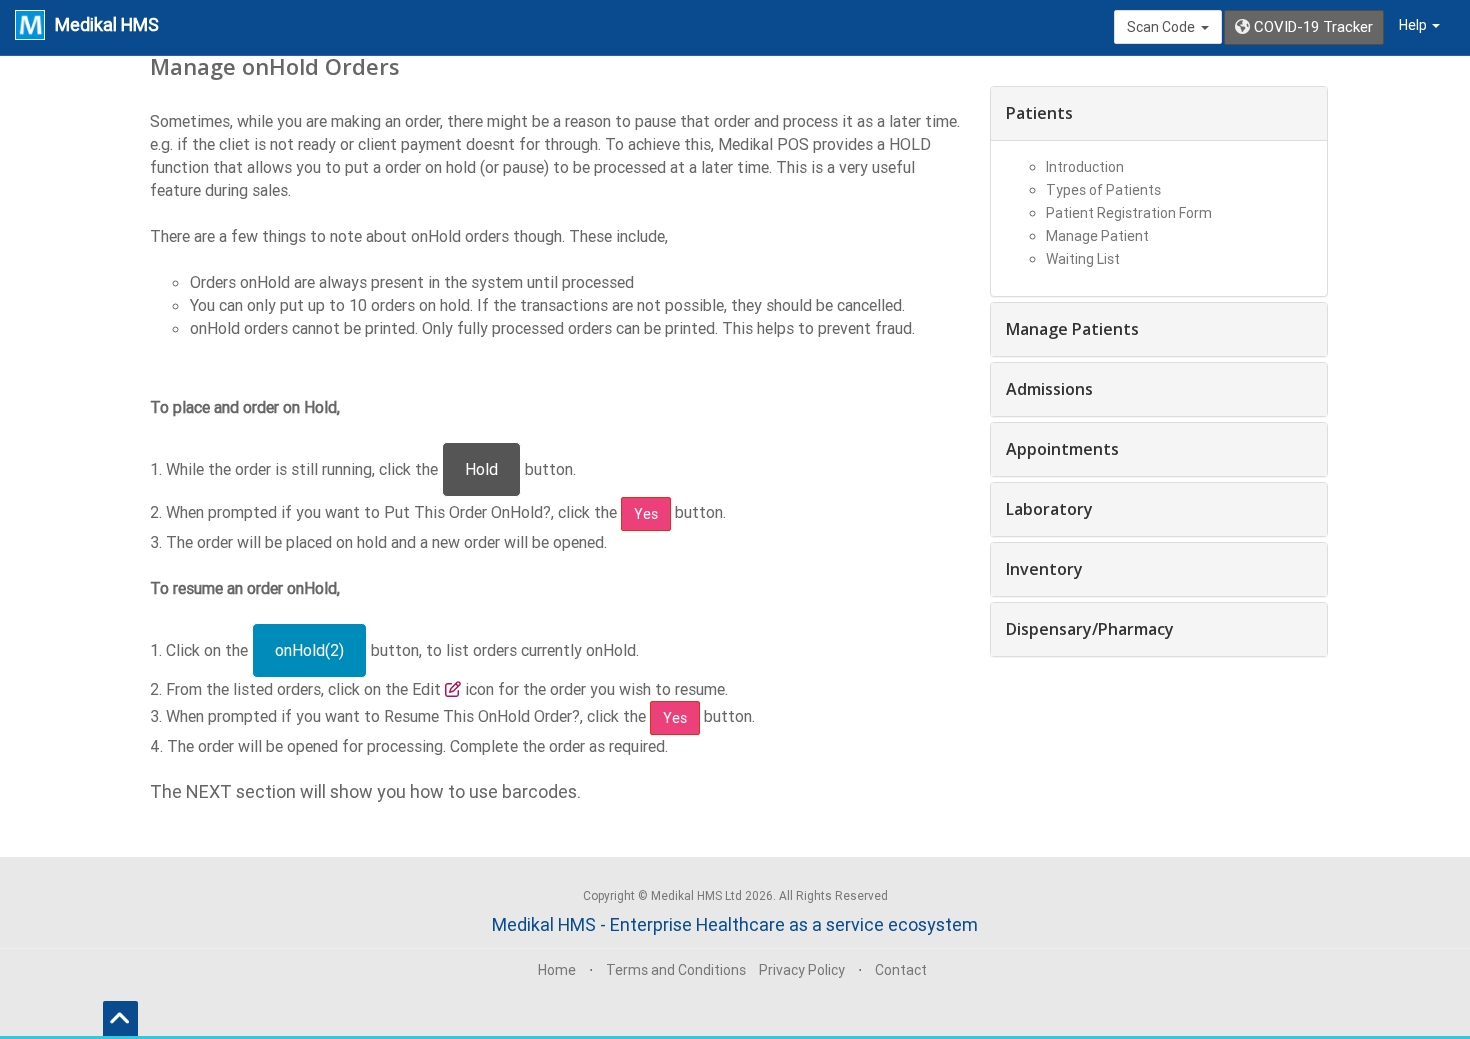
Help (1414, 25)
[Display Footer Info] (120, 1018)
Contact (901, 970)
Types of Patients (1103, 190)
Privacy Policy (802, 970)
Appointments (1062, 449)
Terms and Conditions (676, 970)
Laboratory (1049, 509)
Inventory (1044, 569)
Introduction (1085, 167)
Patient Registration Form (1129, 213)
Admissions (1049, 389)
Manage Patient (1097, 236)
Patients (1039, 113)
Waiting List (1083, 259)
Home (557, 970)
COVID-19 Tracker (1311, 26)
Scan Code (1164, 27)
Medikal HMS (107, 24)
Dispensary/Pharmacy (1090, 629)
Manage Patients (1072, 329)
